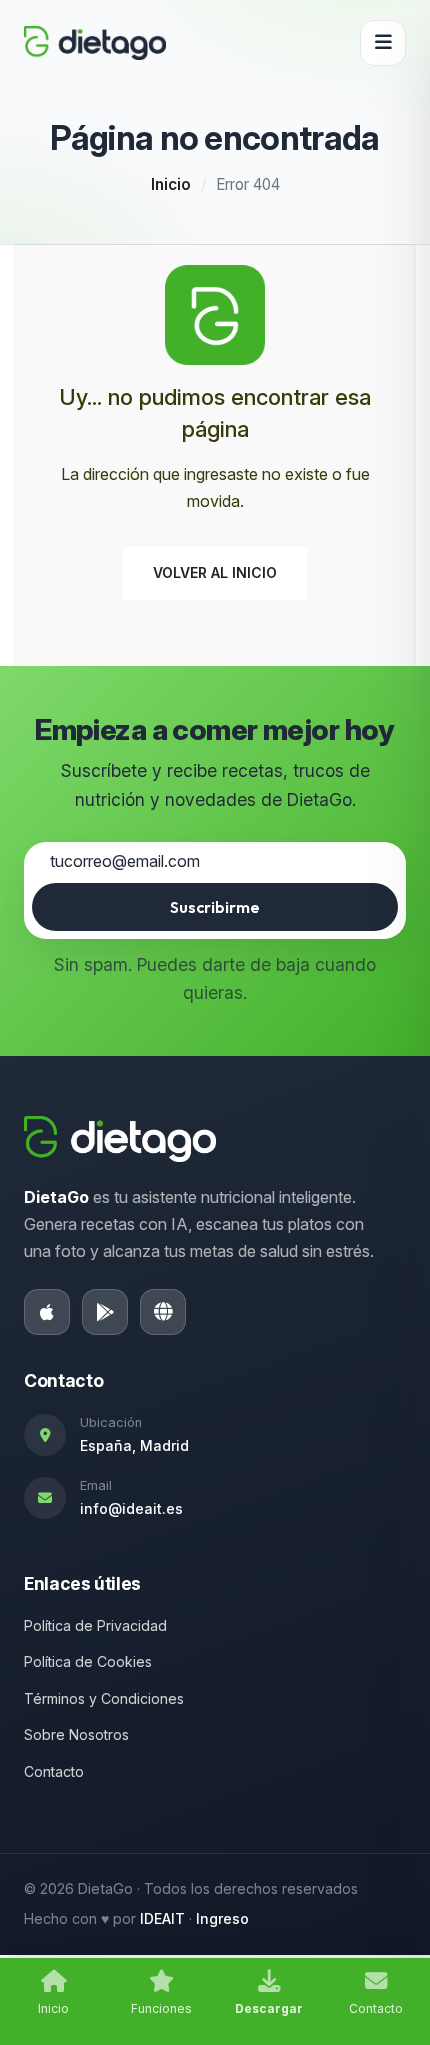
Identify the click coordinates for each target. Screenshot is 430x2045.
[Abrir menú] (383, 43)
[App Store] (47, 1312)
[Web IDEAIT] (163, 1312)
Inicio (171, 184)
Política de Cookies (88, 1661)
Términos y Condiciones (104, 1698)
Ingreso (222, 1918)
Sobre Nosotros (76, 1734)
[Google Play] (105, 1312)
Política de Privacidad (95, 1625)
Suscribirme (215, 907)
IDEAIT (162, 1918)
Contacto (54, 1771)
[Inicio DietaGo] (95, 43)
